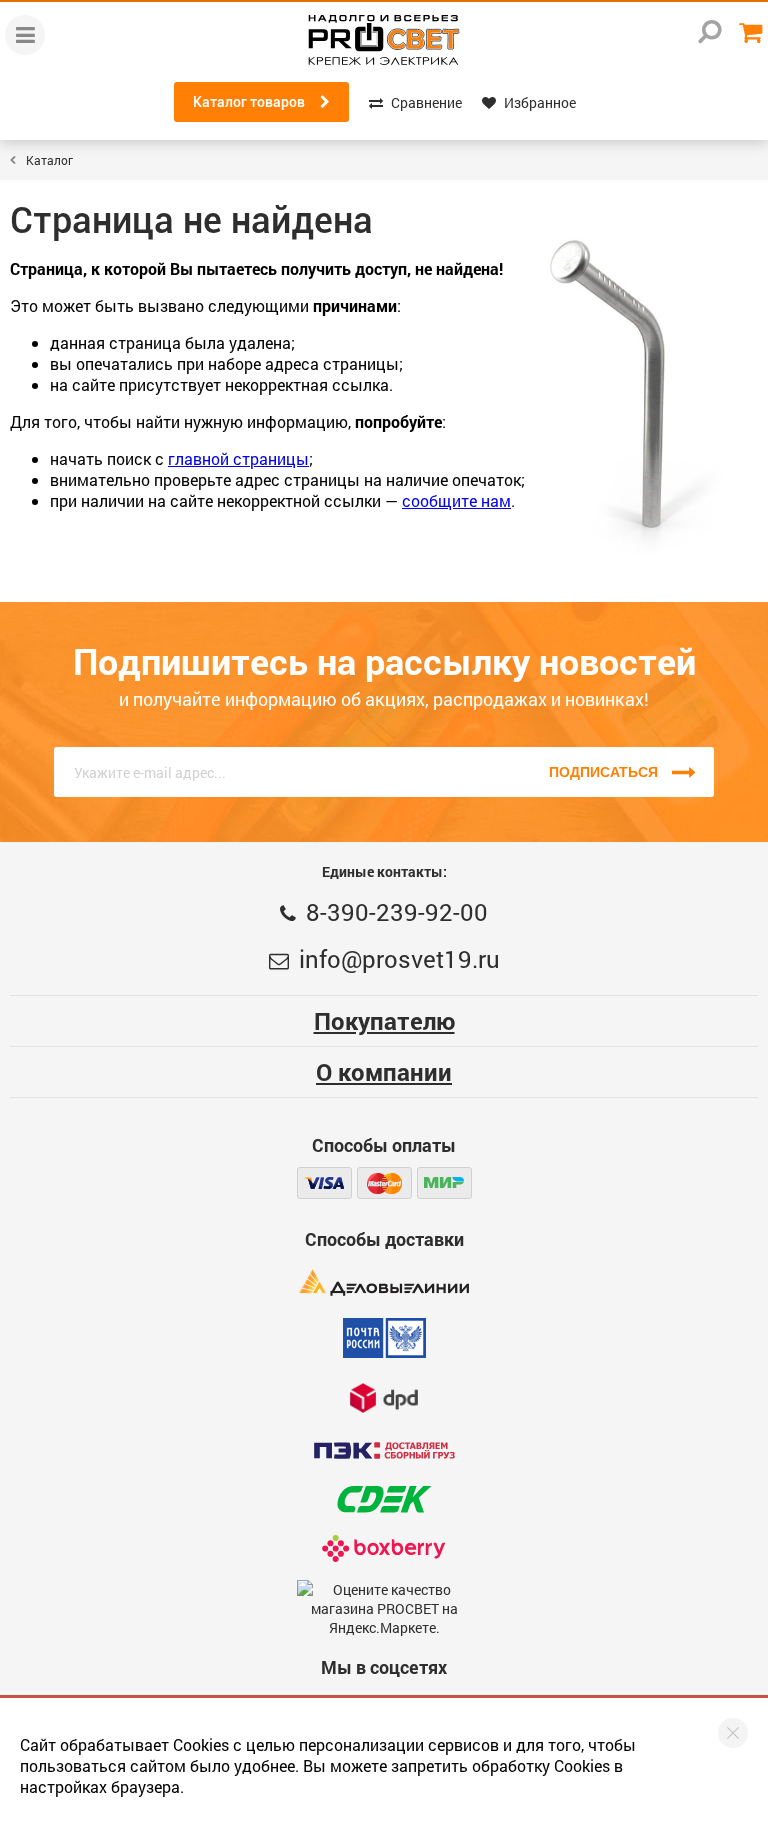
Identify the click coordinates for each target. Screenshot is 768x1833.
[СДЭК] (384, 1499)
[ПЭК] (384, 1450)
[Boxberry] (384, 1548)
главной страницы (238, 458)
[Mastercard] (384, 1183)
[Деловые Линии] (384, 1282)
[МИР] (444, 1183)
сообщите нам (456, 500)
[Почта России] (384, 1338)
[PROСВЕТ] (384, 40)
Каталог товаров (249, 102)
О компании (384, 1072)
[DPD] (384, 1397)
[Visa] (324, 1183)
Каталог (49, 160)
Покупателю (384, 1021)
